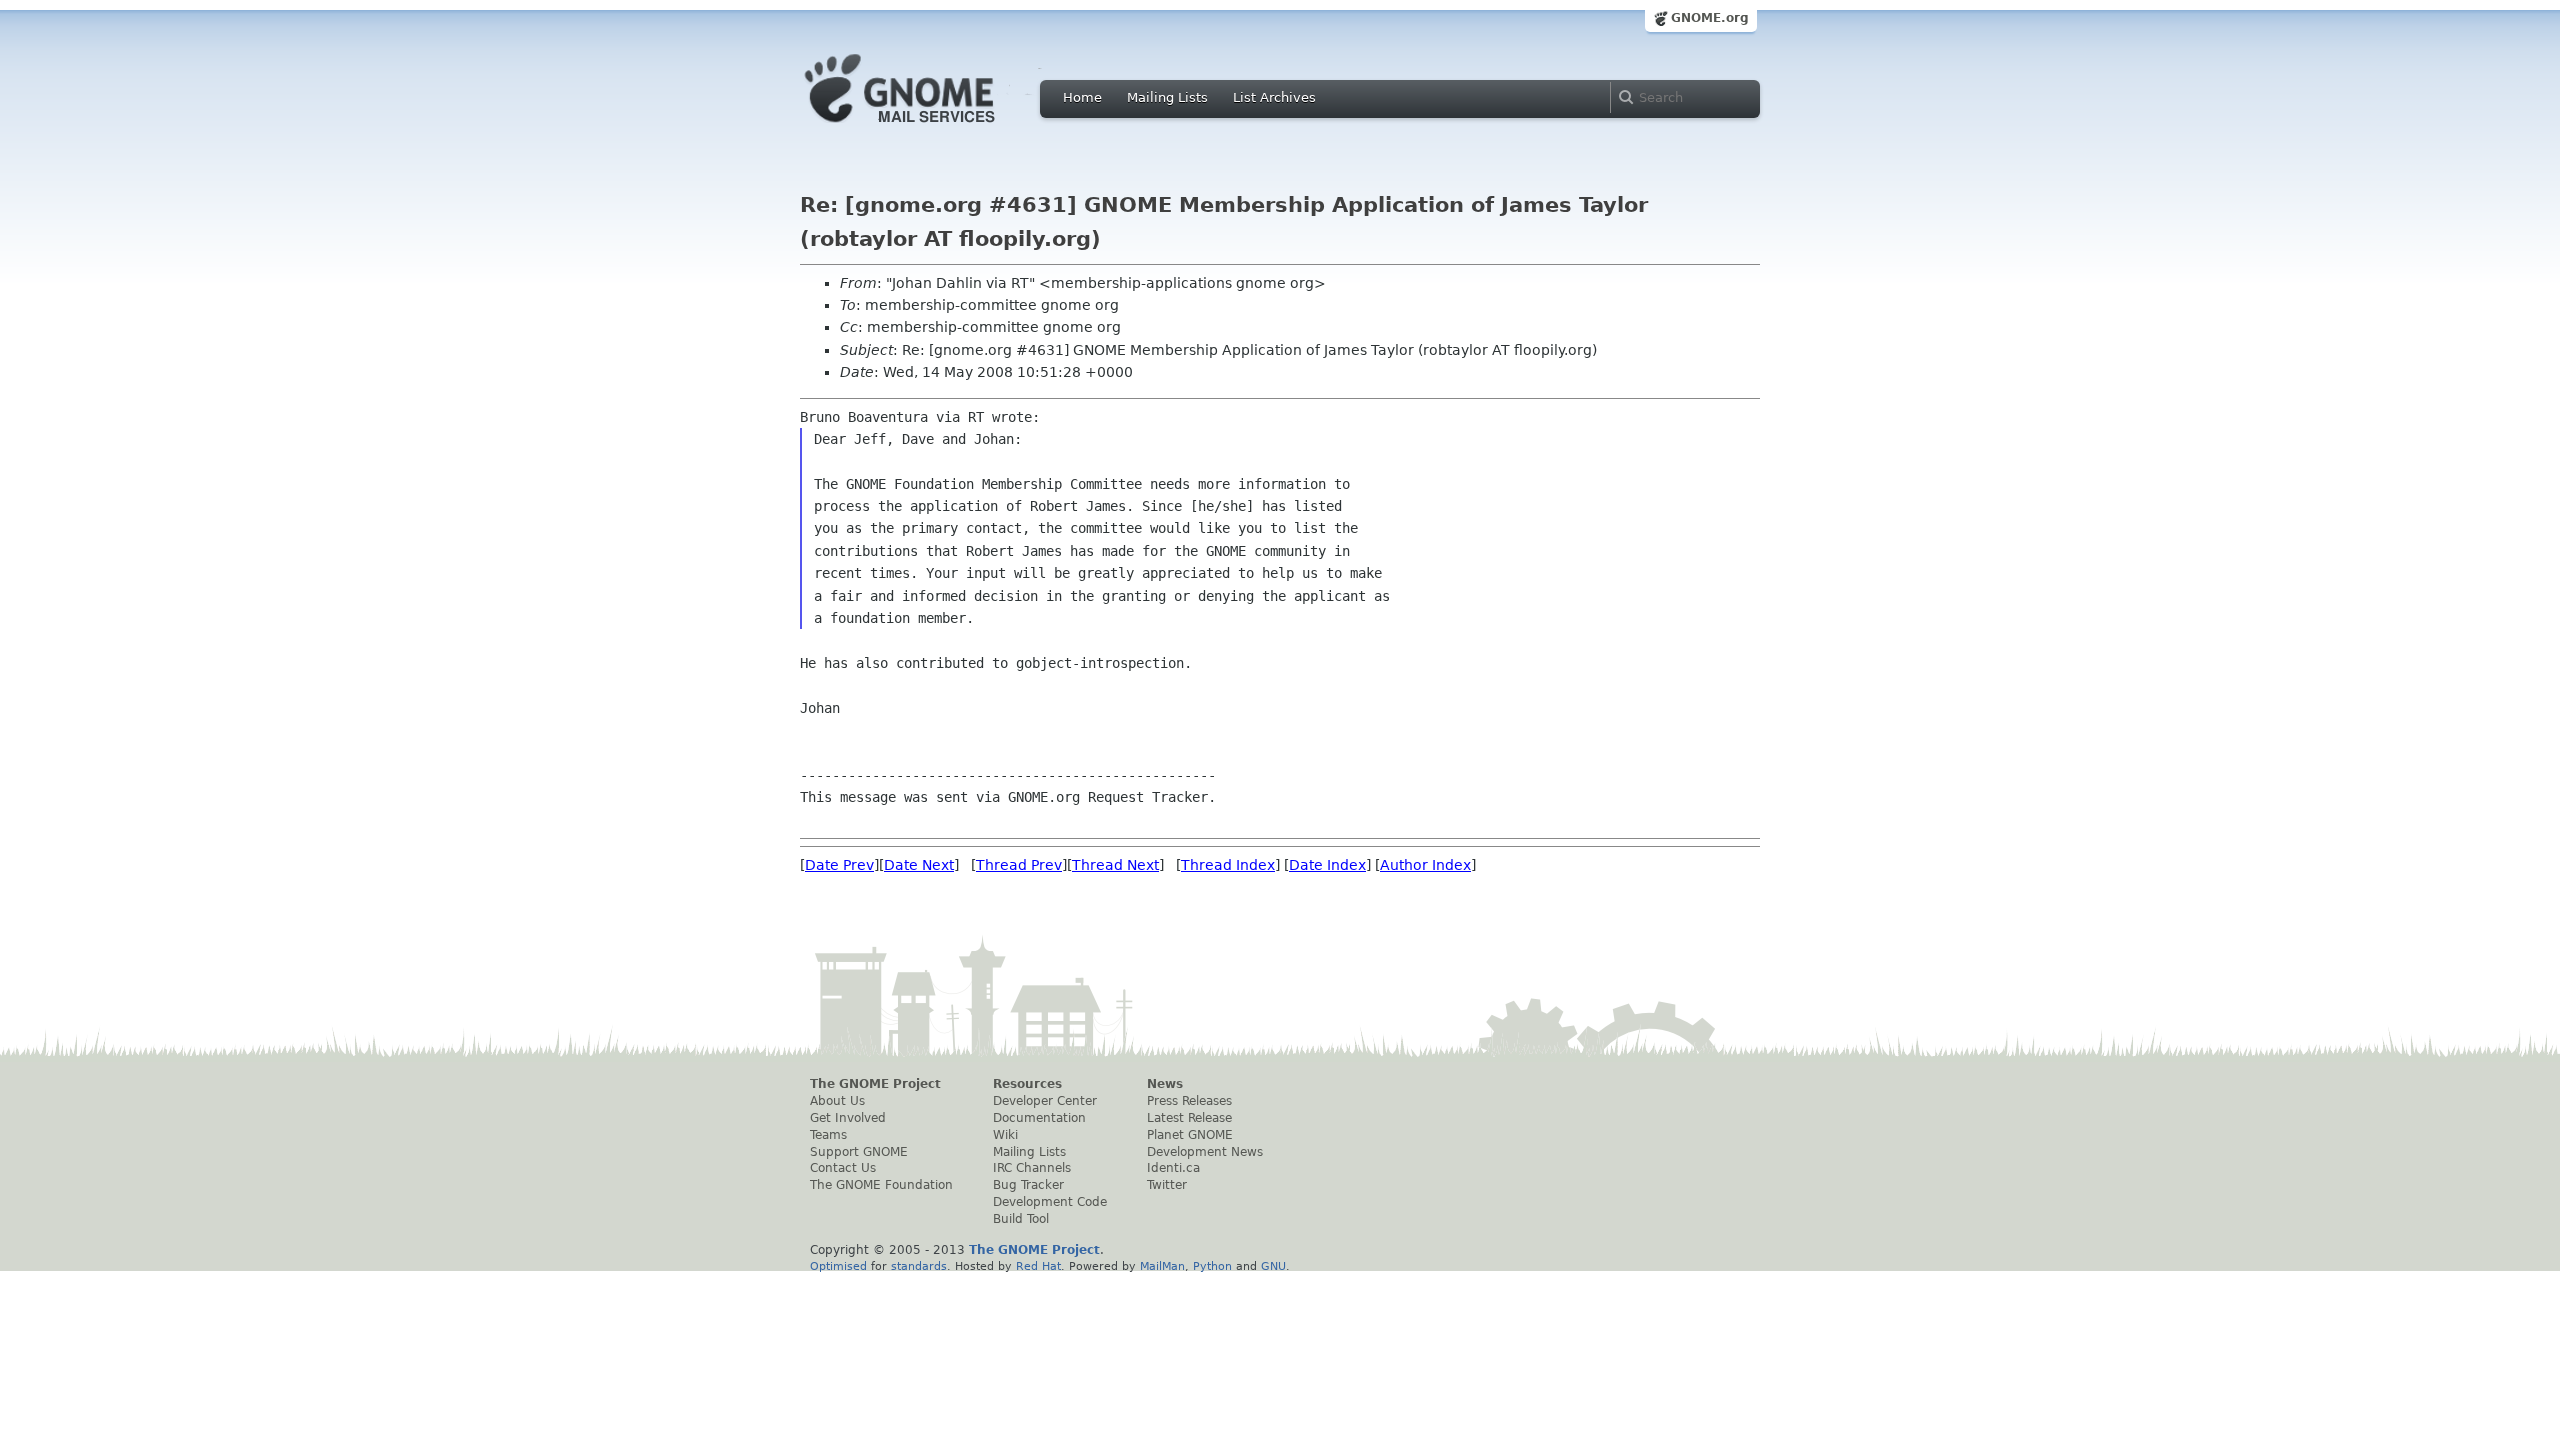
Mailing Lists (1167, 97)
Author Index (1425, 865)
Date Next (919, 865)
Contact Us (843, 1168)
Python (1212, 1266)
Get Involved (848, 1118)
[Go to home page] (930, 128)
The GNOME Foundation (881, 1185)
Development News (1205, 1152)
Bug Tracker (1028, 1185)
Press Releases (1189, 1101)
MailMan (1162, 1266)
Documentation (1039, 1118)
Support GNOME (859, 1152)
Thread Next (1115, 865)
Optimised (838, 1266)
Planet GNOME (1190, 1135)
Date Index (1327, 865)
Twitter (1167, 1185)
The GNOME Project (875, 1084)
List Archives (1274, 97)
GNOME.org (1710, 18)
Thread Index (1228, 865)
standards (919, 1266)
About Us (837, 1101)
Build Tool (1021, 1219)
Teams (828, 1135)
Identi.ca (1173, 1168)
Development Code (1050, 1202)
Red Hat (1038, 1266)
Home (1082, 97)
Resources (1027, 1084)
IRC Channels (1032, 1168)
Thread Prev (1019, 865)
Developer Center (1045, 1101)
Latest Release (1189, 1118)
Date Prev (839, 865)
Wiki (1005, 1135)
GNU (1273, 1266)
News (1165, 1084)
